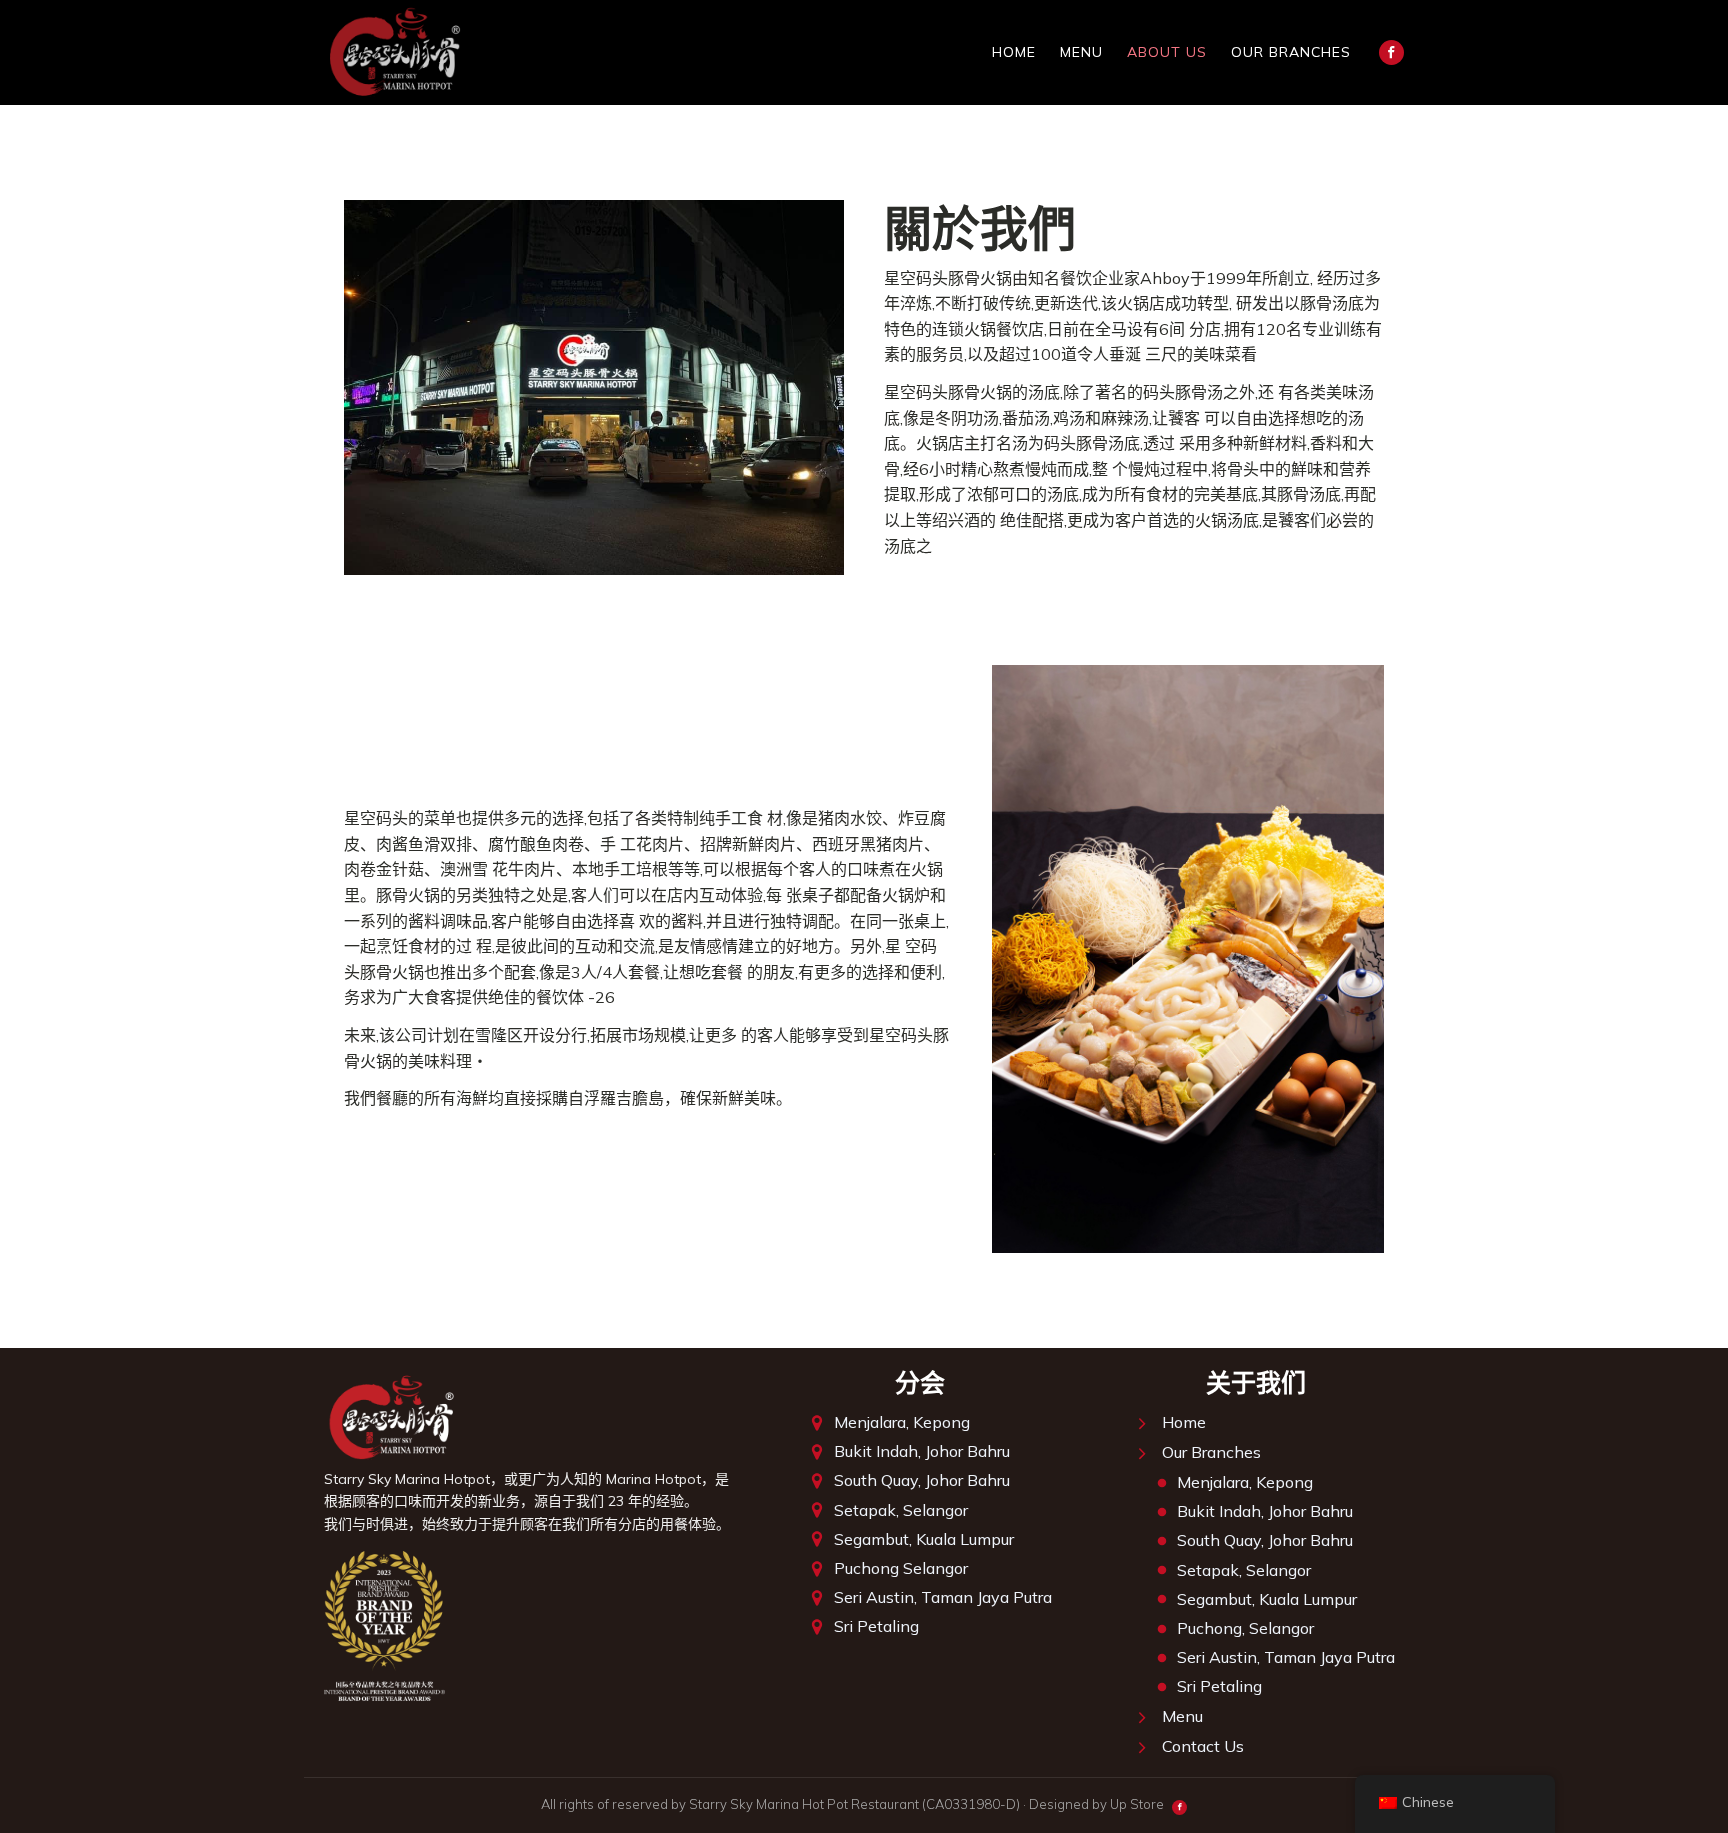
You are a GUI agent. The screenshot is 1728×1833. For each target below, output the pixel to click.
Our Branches (1291, 52)
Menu (1081, 52)
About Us (1167, 52)
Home (1014, 52)
